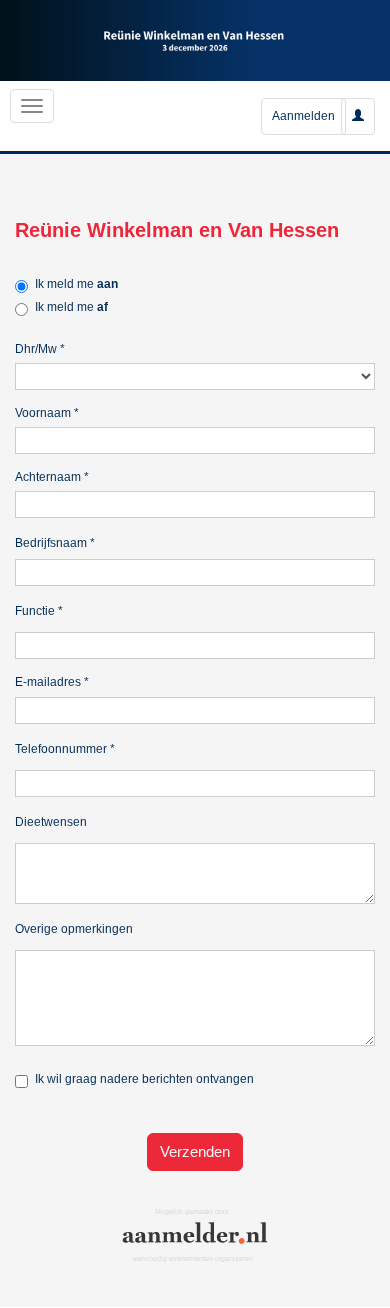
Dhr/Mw (40, 349)
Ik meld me (76, 284)
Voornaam (47, 413)
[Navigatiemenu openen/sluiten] (32, 106)
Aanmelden (303, 116)
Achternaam (52, 477)
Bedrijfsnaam (55, 543)
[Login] (358, 116)
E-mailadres (52, 682)
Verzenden (195, 1151)
